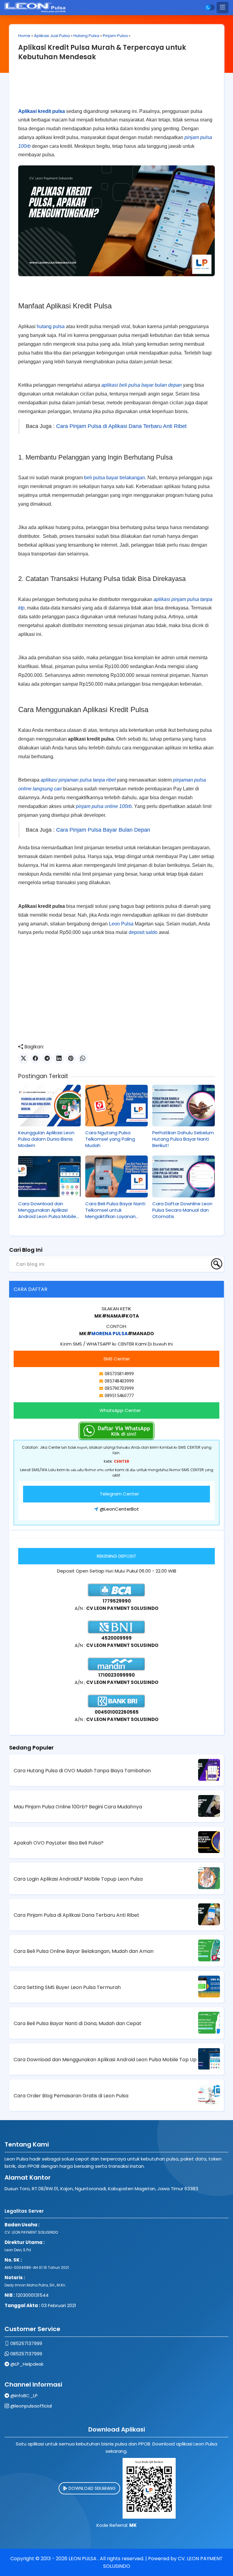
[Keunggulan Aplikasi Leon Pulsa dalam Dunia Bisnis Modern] (49, 1106)
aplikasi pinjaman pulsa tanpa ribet (78, 780)
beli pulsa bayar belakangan (115, 478)
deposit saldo (143, 932)
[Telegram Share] (47, 1059)
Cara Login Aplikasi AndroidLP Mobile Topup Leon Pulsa (78, 1879)
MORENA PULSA (110, 1334)
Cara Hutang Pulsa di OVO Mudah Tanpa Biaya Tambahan (82, 1771)
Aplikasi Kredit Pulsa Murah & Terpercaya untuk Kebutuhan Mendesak (102, 52)
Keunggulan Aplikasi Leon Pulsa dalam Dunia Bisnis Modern (46, 1139)
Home (24, 36)
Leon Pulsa (121, 924)
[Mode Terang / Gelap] (210, 7)
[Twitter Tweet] (24, 1059)
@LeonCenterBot (119, 1509)
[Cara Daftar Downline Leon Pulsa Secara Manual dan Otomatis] (184, 1176)
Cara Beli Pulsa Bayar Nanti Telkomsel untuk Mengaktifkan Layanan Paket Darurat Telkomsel (115, 1210)
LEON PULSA (83, 2559)
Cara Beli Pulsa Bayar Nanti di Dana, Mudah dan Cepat (78, 2023)
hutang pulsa (51, 326)
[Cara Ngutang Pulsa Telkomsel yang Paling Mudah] (116, 1106)
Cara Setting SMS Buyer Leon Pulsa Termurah (67, 1987)
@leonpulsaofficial (31, 2406)
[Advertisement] (116, 87)
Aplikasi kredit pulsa (42, 111)
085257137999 (26, 2343)
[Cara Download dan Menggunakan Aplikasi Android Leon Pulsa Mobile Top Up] (49, 1176)
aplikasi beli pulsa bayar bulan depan (142, 385)
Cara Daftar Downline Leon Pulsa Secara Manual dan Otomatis (182, 1210)
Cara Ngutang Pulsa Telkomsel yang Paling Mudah (110, 1139)
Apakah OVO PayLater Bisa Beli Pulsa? (59, 1843)
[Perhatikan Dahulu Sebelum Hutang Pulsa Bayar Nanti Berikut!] (184, 1106)
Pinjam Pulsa (115, 36)
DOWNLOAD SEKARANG (91, 2488)
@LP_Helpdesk (27, 2364)
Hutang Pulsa (86, 36)
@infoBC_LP (24, 2396)
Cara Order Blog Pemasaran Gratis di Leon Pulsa (71, 2096)
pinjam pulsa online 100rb (104, 806)
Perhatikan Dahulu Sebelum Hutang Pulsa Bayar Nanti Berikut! (183, 1139)
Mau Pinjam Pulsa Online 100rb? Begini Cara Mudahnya (78, 1807)
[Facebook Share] (35, 1059)
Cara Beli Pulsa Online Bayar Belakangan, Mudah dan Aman (84, 1951)
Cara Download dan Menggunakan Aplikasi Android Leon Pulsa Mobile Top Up (47, 1210)
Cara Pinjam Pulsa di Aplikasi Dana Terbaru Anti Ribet (121, 426)
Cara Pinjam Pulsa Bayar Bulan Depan (103, 830)
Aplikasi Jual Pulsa (52, 36)
